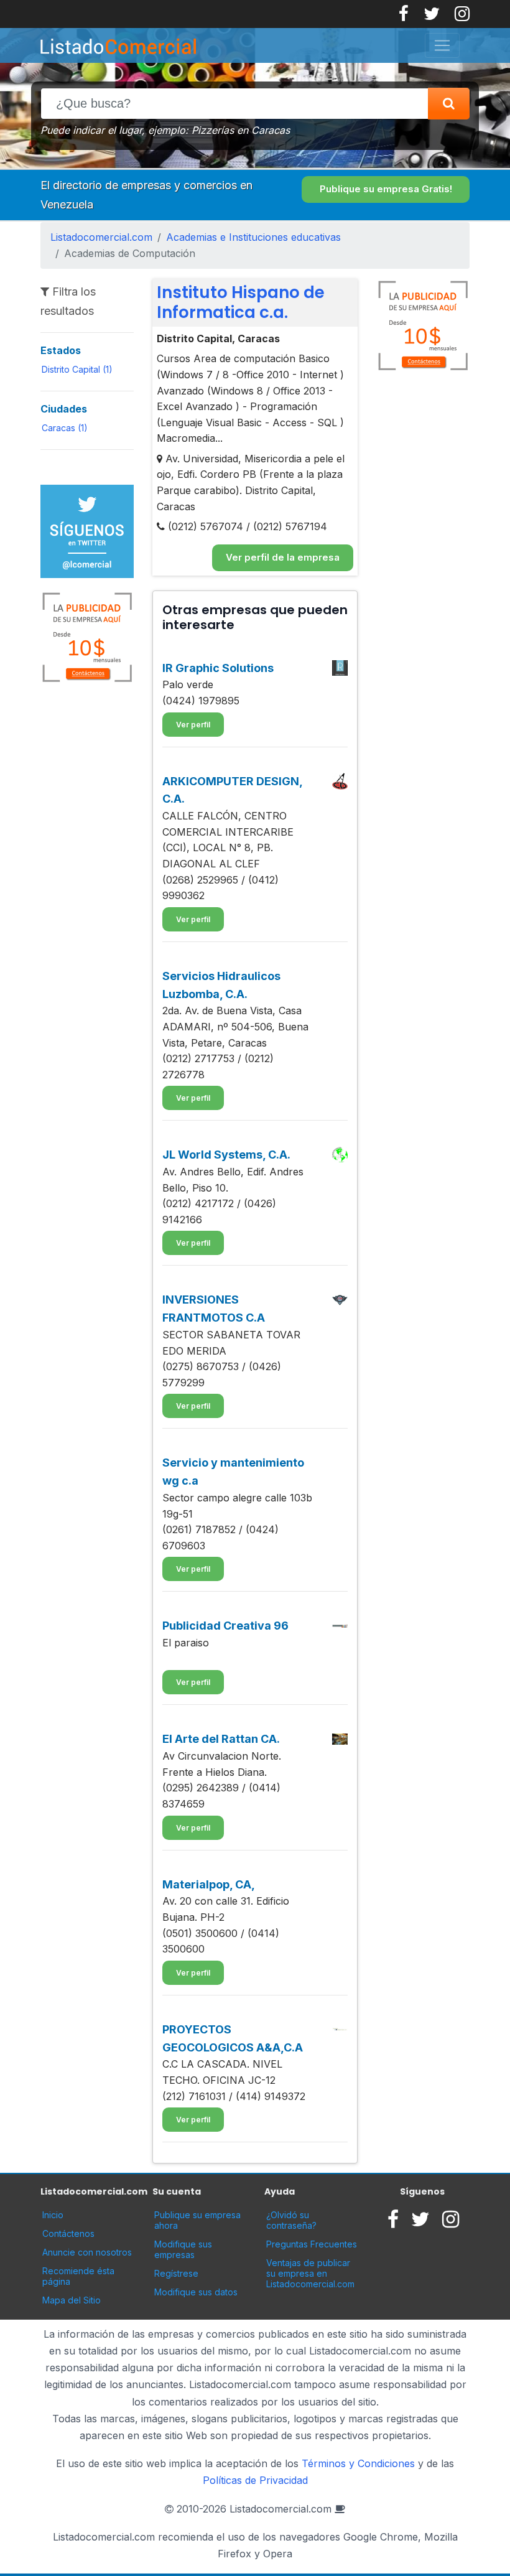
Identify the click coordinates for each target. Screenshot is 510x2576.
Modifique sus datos (196, 2292)
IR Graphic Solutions (218, 668)
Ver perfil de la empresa (283, 557)
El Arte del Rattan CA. (221, 1739)
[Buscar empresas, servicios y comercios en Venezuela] (449, 104)
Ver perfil (193, 725)
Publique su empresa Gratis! (386, 189)
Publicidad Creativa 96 (225, 1626)
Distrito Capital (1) (77, 369)
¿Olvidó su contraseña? (291, 2220)
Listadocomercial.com (101, 237)
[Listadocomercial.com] (245, 45)
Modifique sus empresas (183, 2249)
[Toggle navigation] (442, 45)
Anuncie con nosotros (87, 2252)
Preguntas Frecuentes (312, 2244)
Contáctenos (68, 2233)
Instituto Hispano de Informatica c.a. (241, 302)
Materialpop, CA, (209, 1884)
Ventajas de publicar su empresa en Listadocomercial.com (310, 2273)
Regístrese (176, 2273)
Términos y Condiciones (358, 2463)
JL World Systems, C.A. (226, 1155)
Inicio (53, 2215)
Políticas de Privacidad (255, 2480)
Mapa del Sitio (72, 2300)
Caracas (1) (65, 428)
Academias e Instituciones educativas (253, 237)
